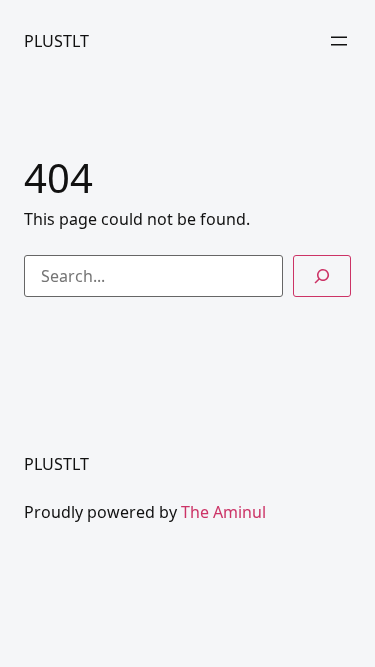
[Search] (322, 276)
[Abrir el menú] (339, 41)
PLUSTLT (56, 41)
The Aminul (223, 512)
